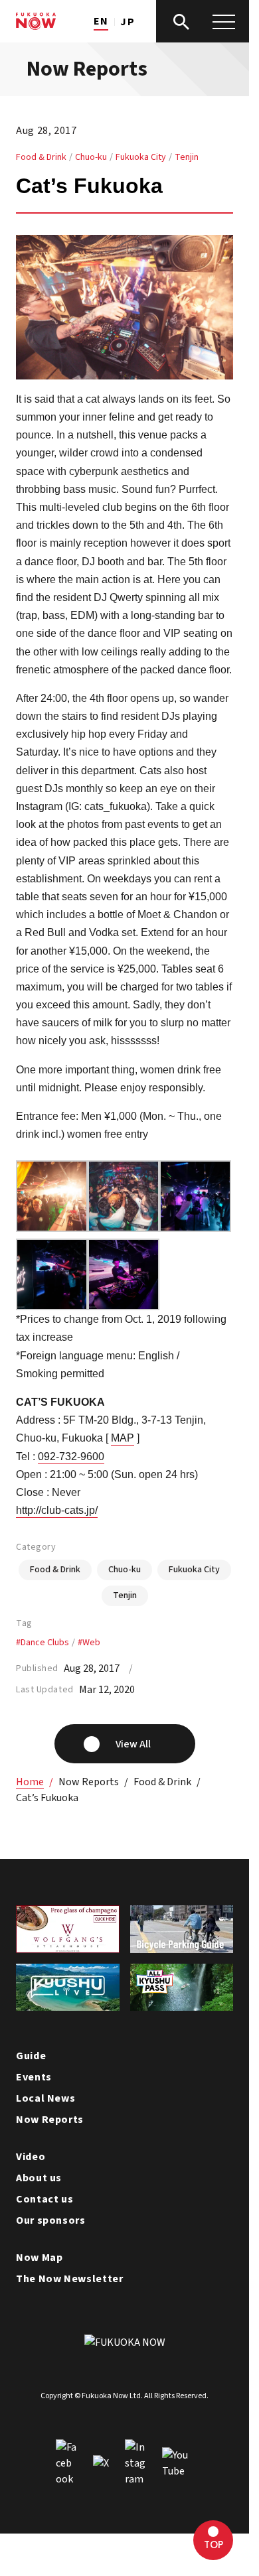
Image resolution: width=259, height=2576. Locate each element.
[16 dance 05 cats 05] (52, 1301)
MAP (123, 1438)
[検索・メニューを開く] (203, 21)
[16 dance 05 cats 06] (124, 1301)
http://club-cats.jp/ (57, 1510)
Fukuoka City (141, 157)
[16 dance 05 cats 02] (52, 1223)
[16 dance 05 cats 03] (124, 1223)
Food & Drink (41, 157)
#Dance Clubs (43, 1643)
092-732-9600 (71, 1457)
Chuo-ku (91, 157)
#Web (89, 1643)
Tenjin (187, 157)
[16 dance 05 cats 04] (195, 1223)
